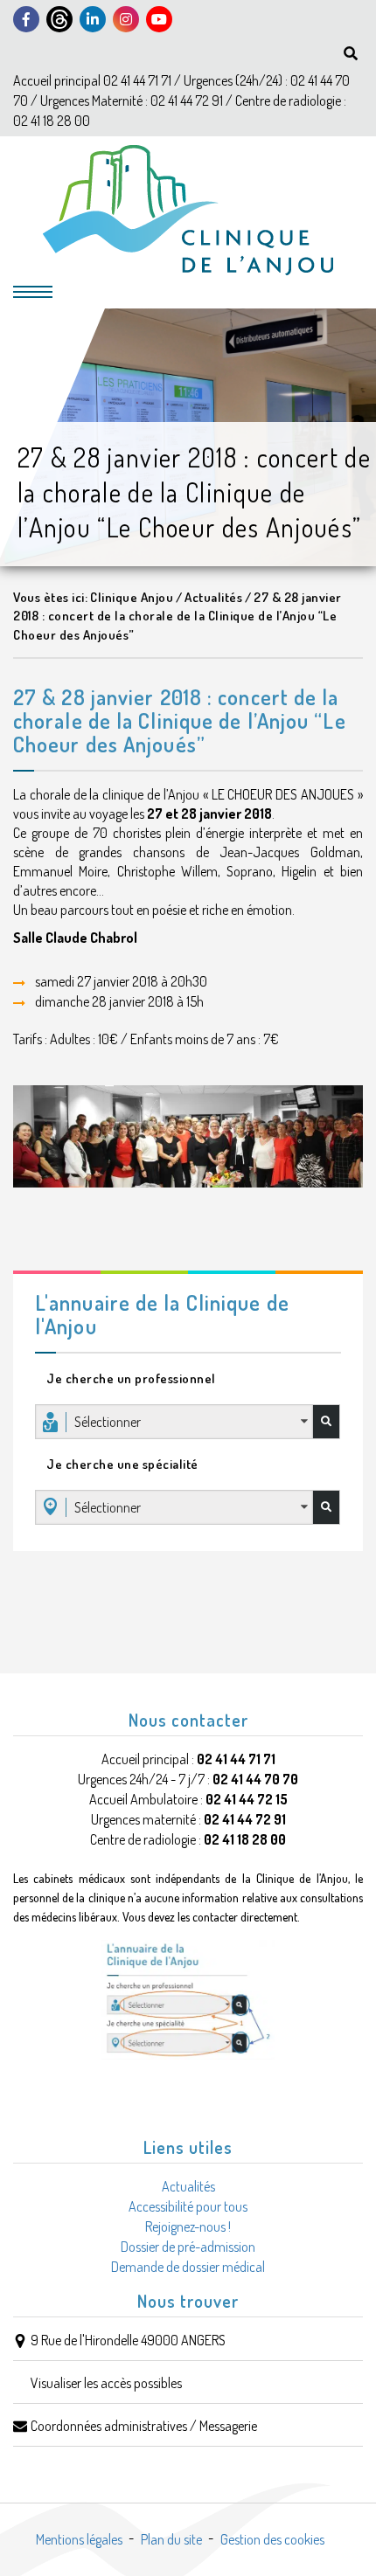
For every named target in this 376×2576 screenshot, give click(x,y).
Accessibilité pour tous (188, 2206)
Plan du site (171, 2539)
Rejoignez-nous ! (188, 2226)
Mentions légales (79, 2539)
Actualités (188, 2186)
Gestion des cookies (272, 2539)
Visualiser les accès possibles (106, 2383)
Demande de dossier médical (188, 2267)
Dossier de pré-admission (188, 2247)
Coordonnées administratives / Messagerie (144, 2426)
